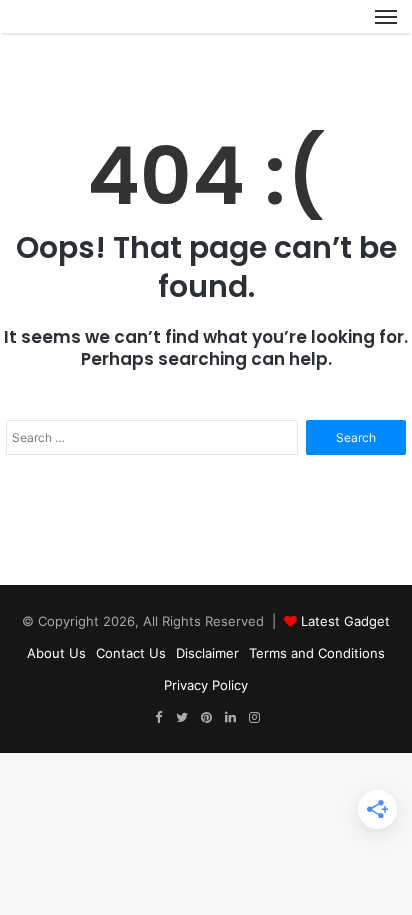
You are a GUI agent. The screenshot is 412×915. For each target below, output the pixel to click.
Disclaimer (207, 653)
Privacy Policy (206, 685)
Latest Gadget (345, 621)
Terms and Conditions (317, 653)
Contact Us (131, 653)
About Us (56, 653)
